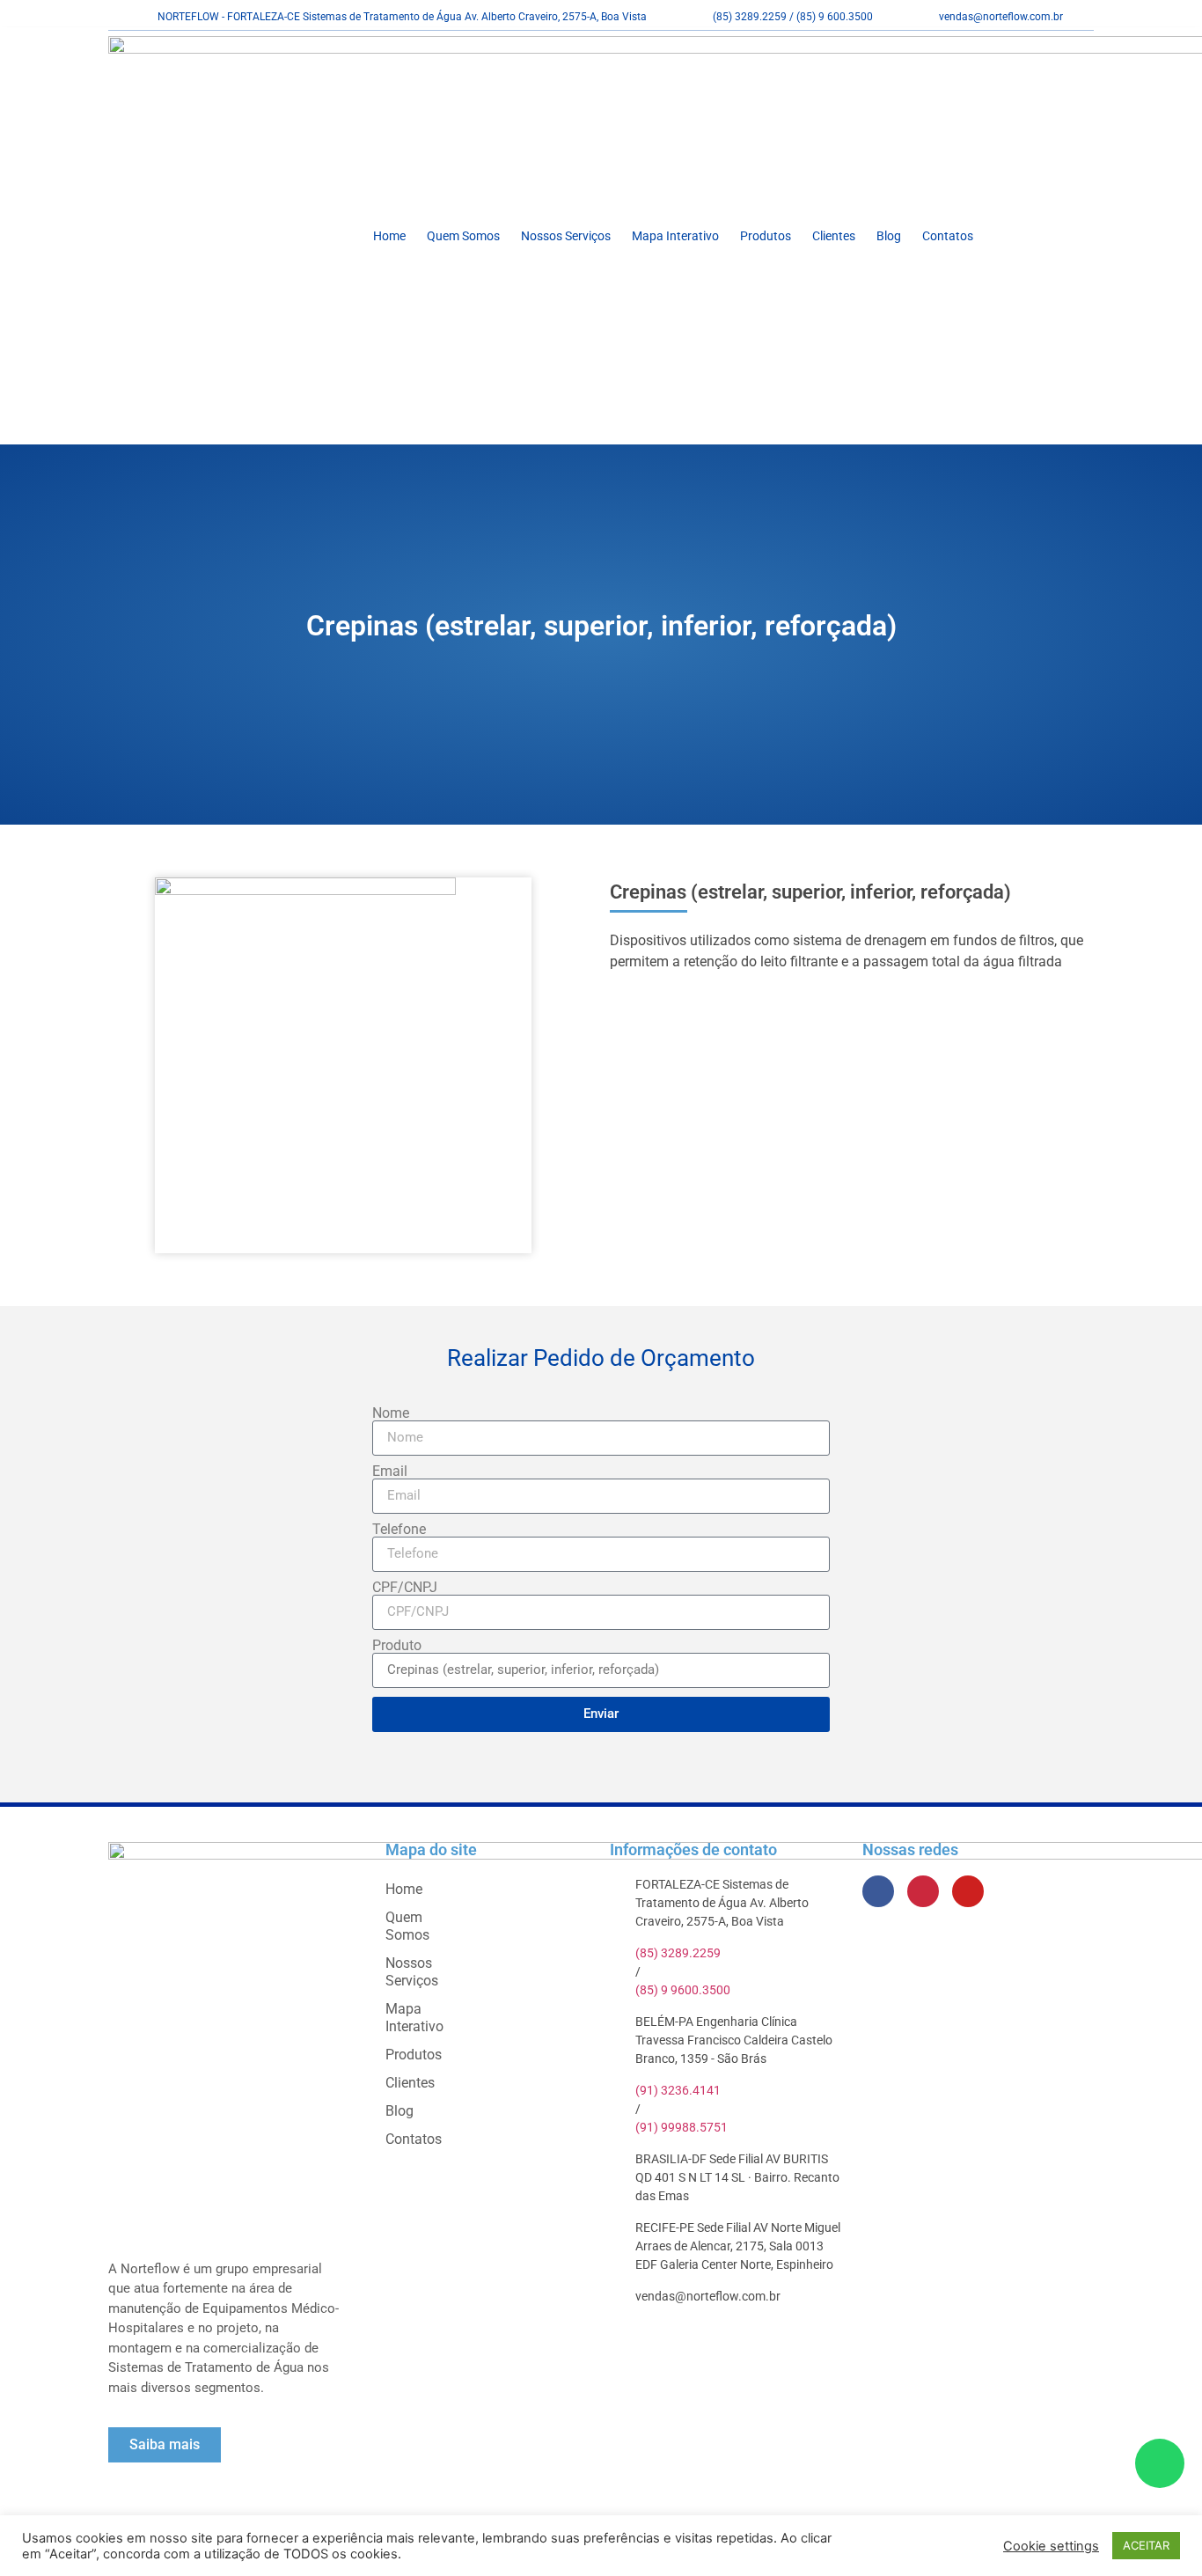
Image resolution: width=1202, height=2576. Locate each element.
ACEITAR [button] (1146, 2545)
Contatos (948, 236)
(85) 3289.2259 (678, 1953)
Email (390, 1471)
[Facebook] (878, 1891)
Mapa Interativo (675, 236)
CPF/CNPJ (405, 1588)
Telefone (399, 1530)
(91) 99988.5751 (682, 2127)
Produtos (766, 236)
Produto (397, 1646)
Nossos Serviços (566, 236)
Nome (391, 1413)
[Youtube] (968, 1891)
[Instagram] (923, 1891)
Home (389, 236)
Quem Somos (463, 236)
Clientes (834, 236)
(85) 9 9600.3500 (683, 1990)
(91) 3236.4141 (678, 2090)
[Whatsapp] (1160, 2463)
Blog (889, 236)
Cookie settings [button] (1051, 2546)
